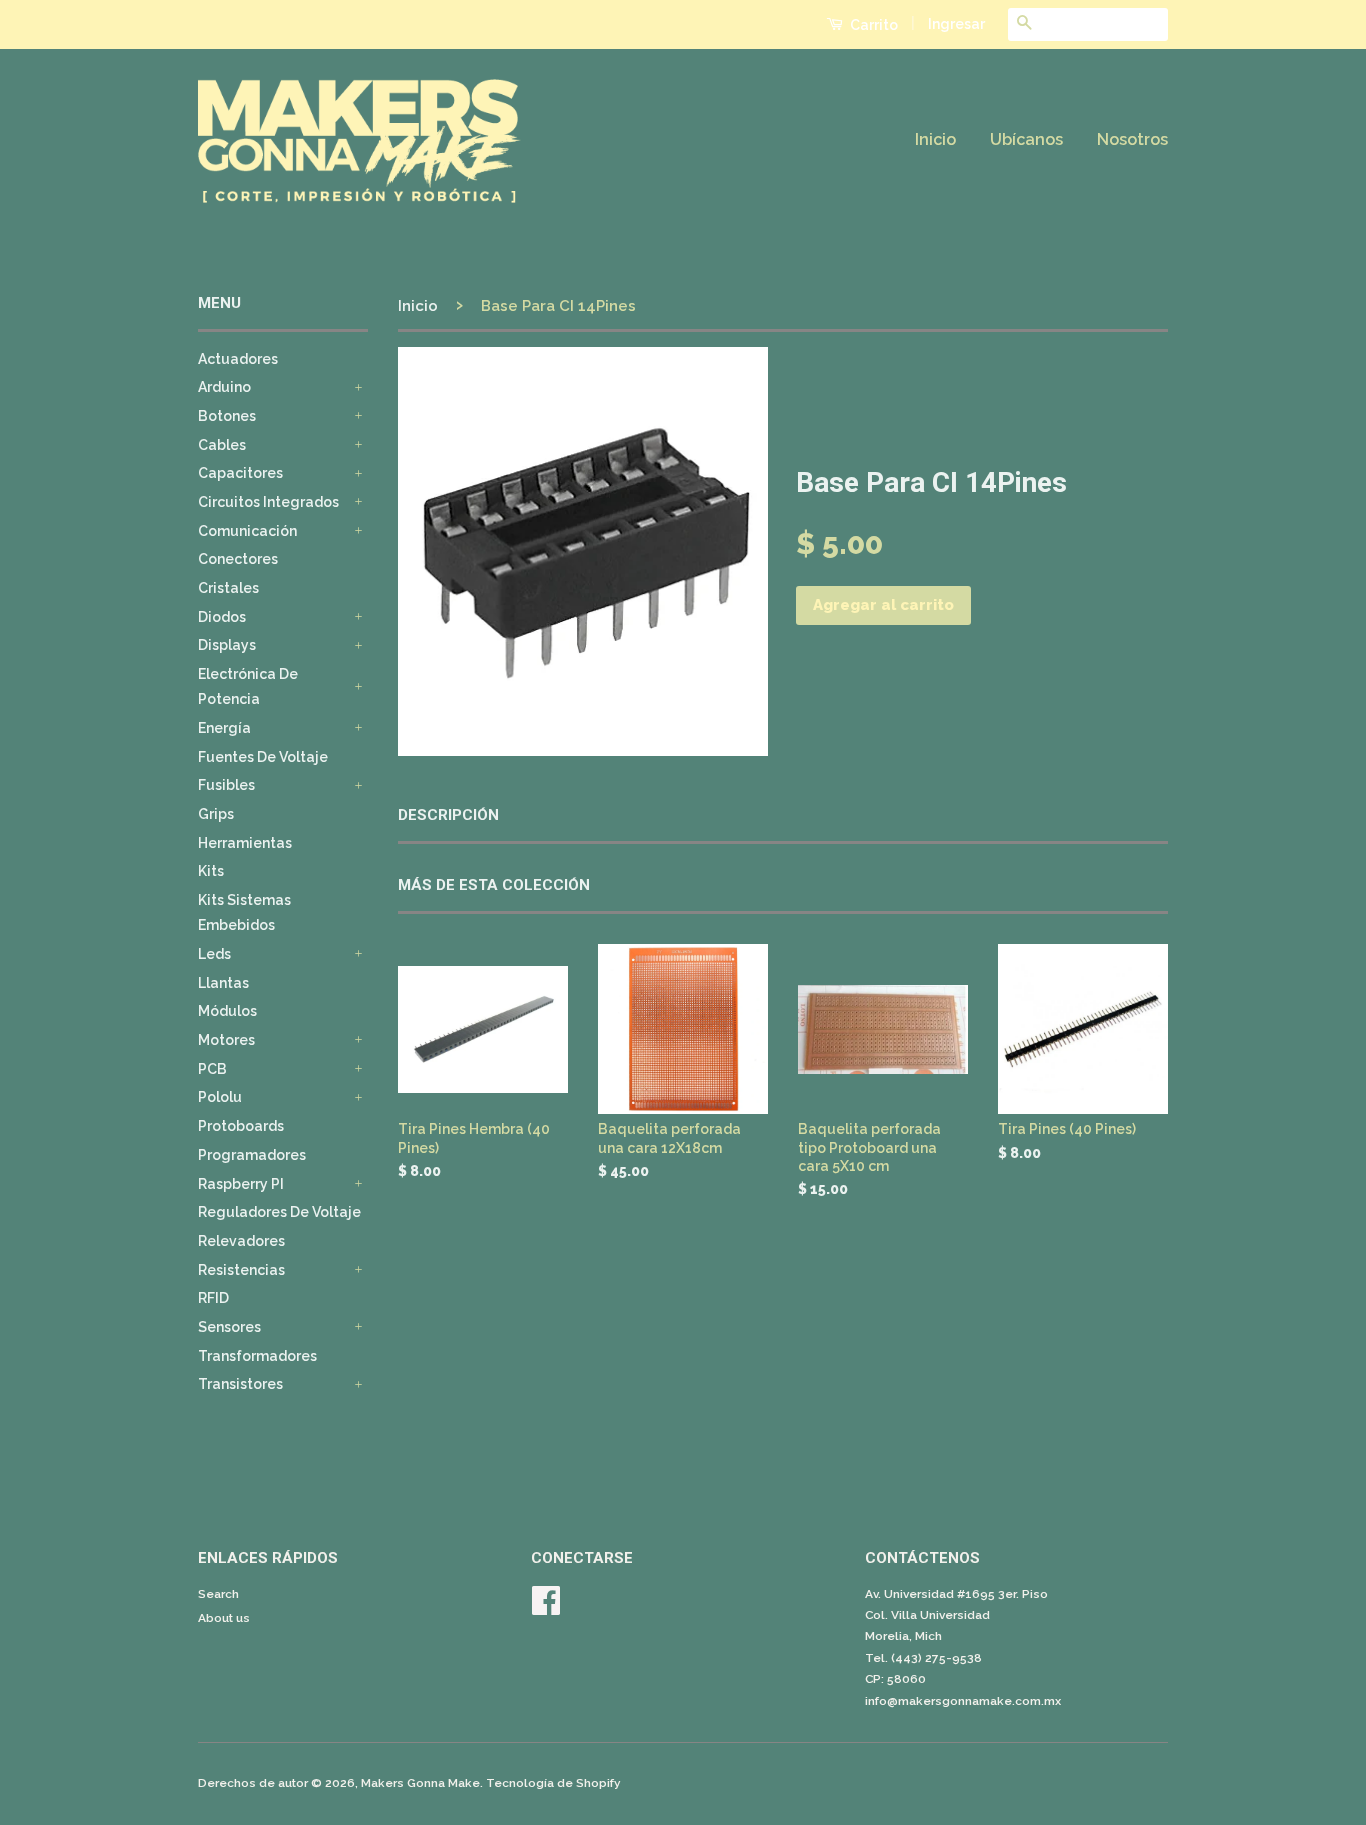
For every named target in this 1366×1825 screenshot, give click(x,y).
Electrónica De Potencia (248, 686)
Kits (211, 871)
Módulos (227, 1011)
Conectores (238, 559)
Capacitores (240, 473)
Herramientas (245, 843)
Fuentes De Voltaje (263, 757)
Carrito (872, 25)
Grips (216, 814)
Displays (227, 645)
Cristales (228, 588)
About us (224, 1618)
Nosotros (1132, 139)
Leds (214, 954)
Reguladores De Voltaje (279, 1212)
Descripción (448, 815)
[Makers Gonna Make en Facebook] (546, 1608)
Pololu (220, 1097)
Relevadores (241, 1241)
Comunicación (247, 531)
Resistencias (241, 1270)
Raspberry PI (241, 1184)
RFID (213, 1298)
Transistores (240, 1384)
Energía (224, 728)
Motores (226, 1040)
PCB (212, 1069)
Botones (227, 416)
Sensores (229, 1327)
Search (218, 1594)
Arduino (224, 387)
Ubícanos (1026, 139)
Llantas (223, 983)
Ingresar (956, 24)
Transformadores (257, 1356)
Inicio (935, 139)
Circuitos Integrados (268, 502)
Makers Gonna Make (420, 1783)
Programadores (252, 1155)
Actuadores (238, 359)
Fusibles (226, 785)
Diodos (222, 617)
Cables (222, 445)
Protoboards (241, 1126)
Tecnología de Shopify (553, 1783)
